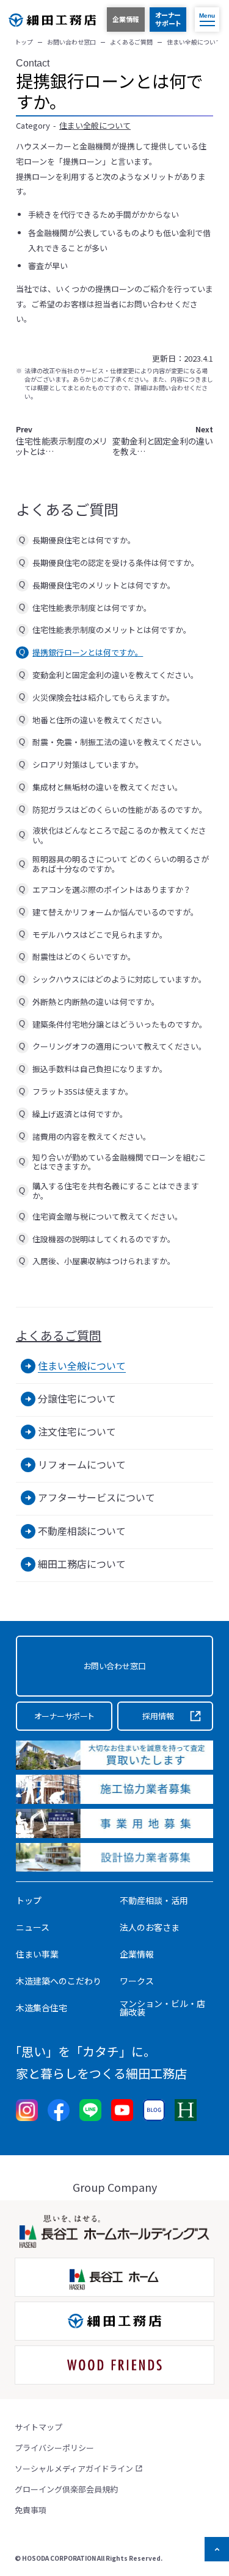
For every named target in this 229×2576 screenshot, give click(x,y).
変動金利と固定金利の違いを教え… (163, 441)
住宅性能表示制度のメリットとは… (61, 441)
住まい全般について (95, 125)
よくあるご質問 (59, 1336)
